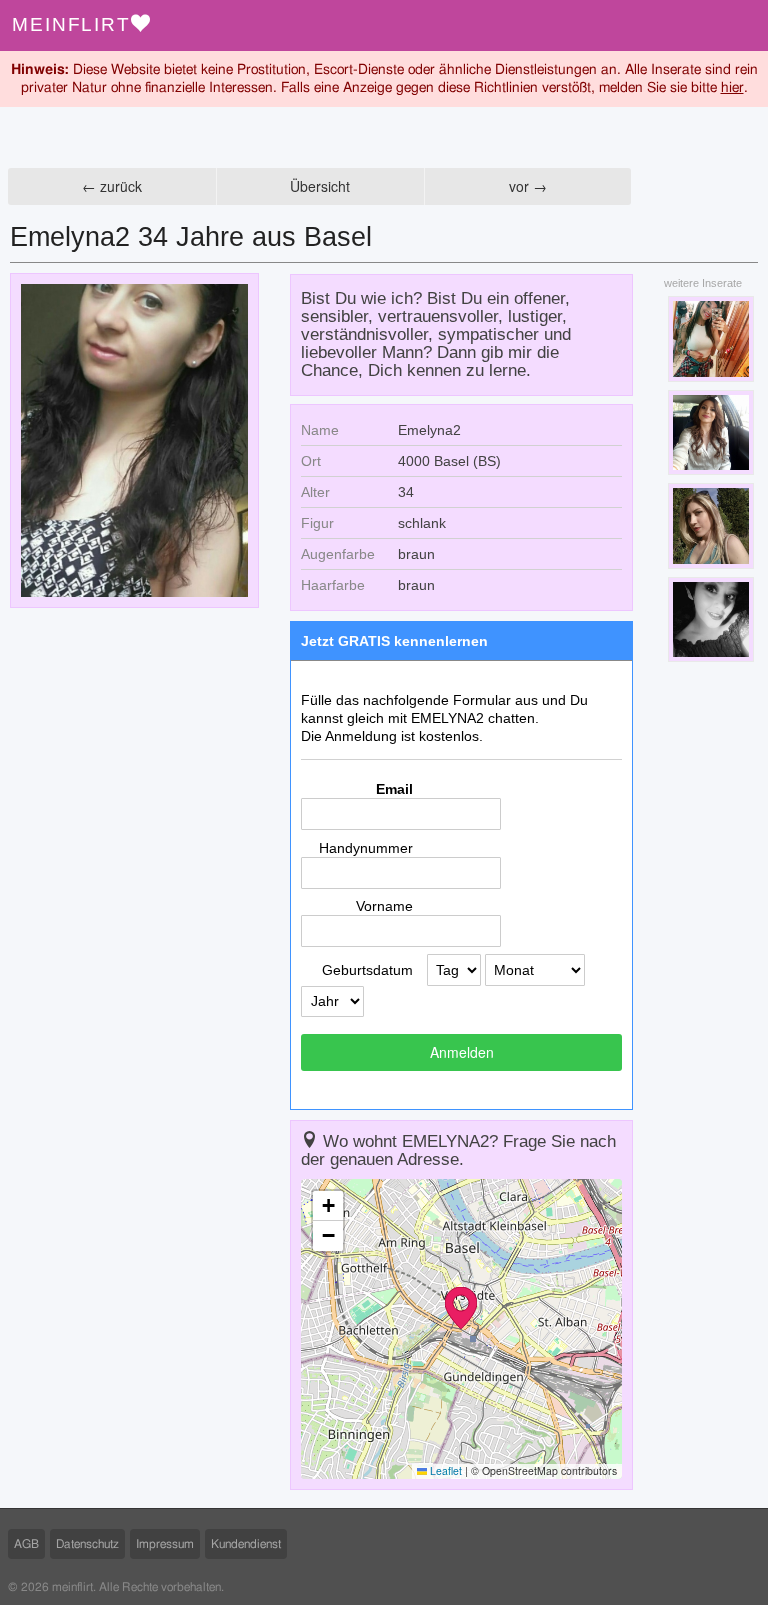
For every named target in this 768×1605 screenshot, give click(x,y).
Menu (742, 25)
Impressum (165, 1544)
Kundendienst (246, 1544)
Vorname (384, 906)
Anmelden (462, 1052)
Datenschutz (87, 1544)
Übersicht (320, 186)
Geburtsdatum (367, 970)
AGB (26, 1544)
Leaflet (444, 1470)
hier (732, 88)
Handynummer (366, 848)
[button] (461, 1308)
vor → (528, 186)
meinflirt (71, 24)
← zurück (112, 186)
